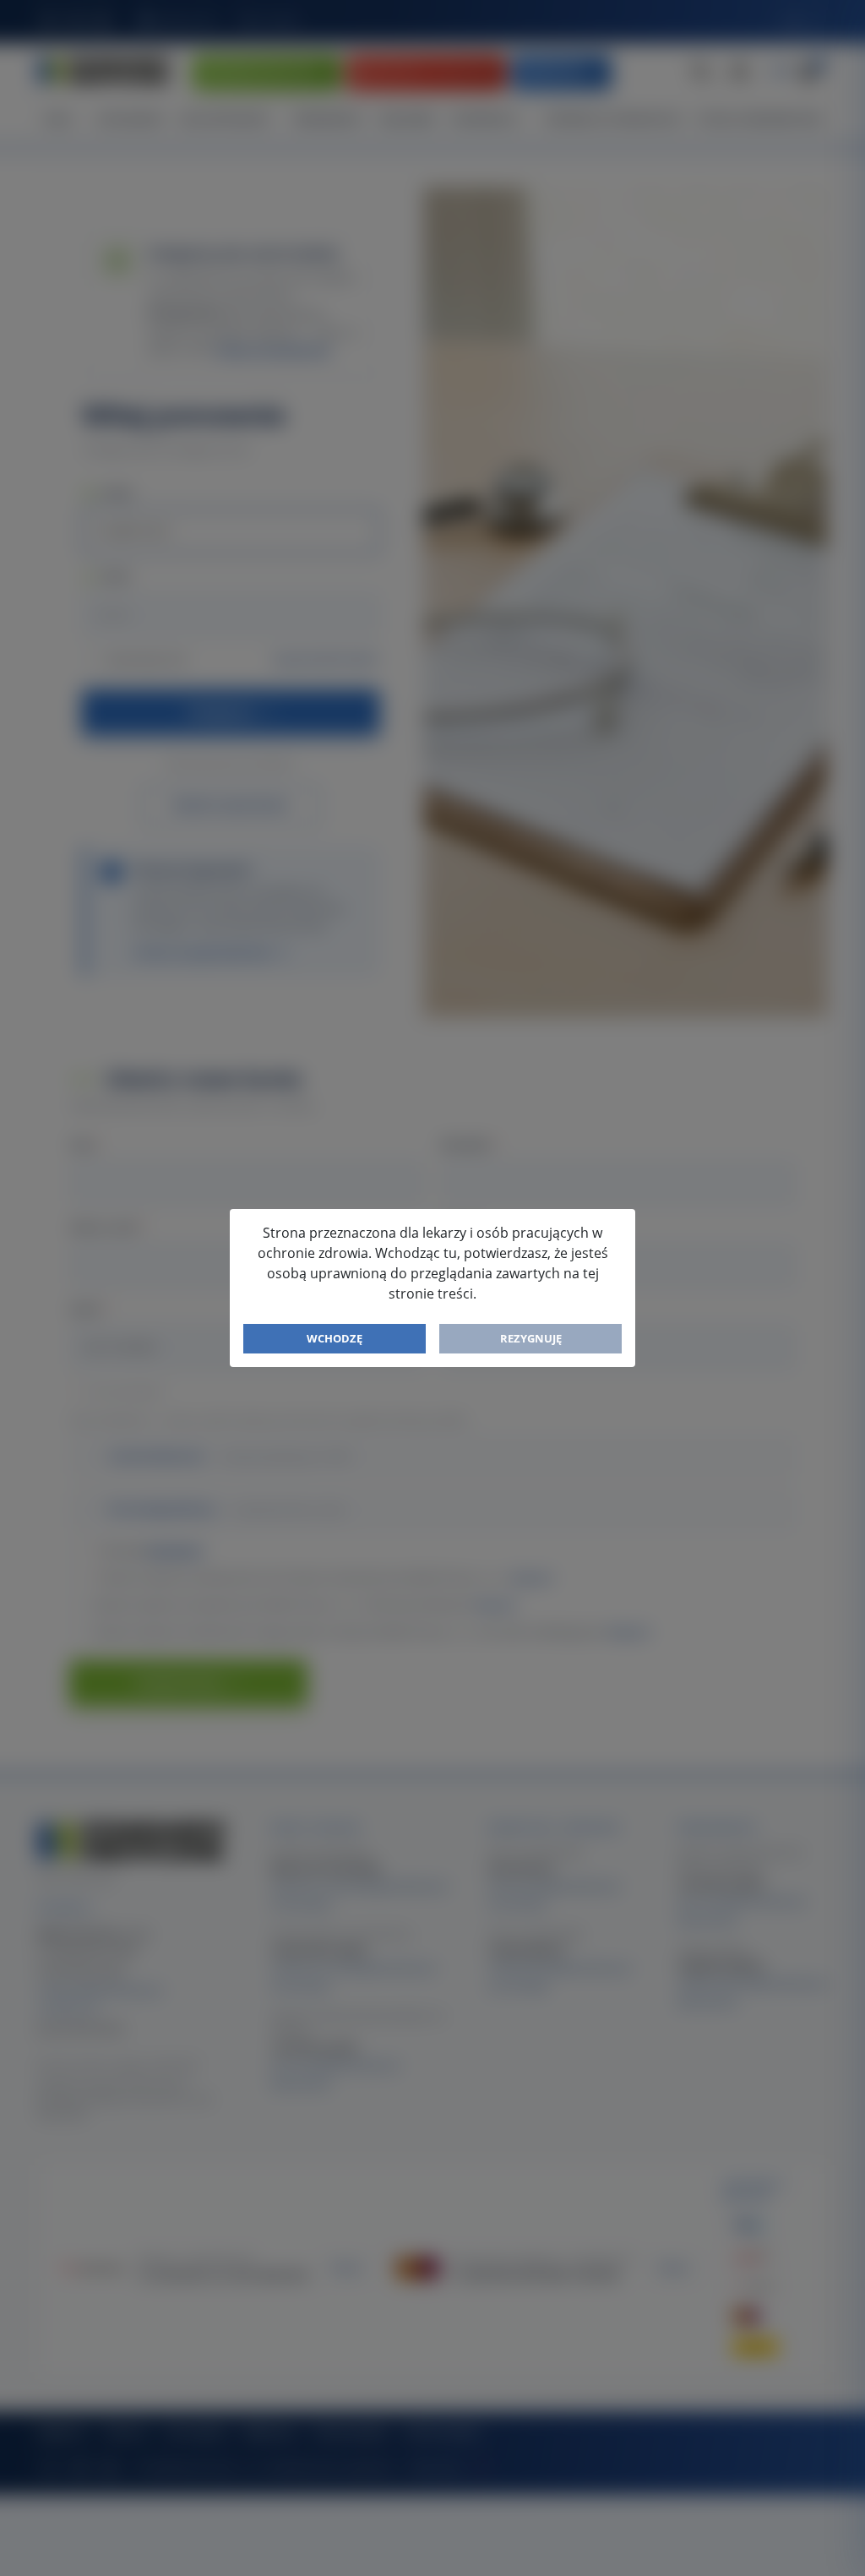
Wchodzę (335, 1338)
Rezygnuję (531, 1338)
